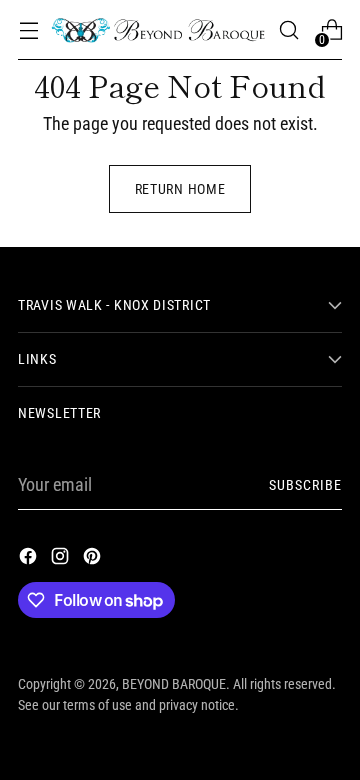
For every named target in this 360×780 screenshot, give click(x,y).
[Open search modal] (288, 30)
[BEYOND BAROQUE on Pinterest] (94, 559)
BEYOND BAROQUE (174, 684)
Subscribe (305, 485)
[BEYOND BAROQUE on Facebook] (30, 559)
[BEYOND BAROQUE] (158, 30)
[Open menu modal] (28, 30)
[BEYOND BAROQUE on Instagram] (62, 559)
